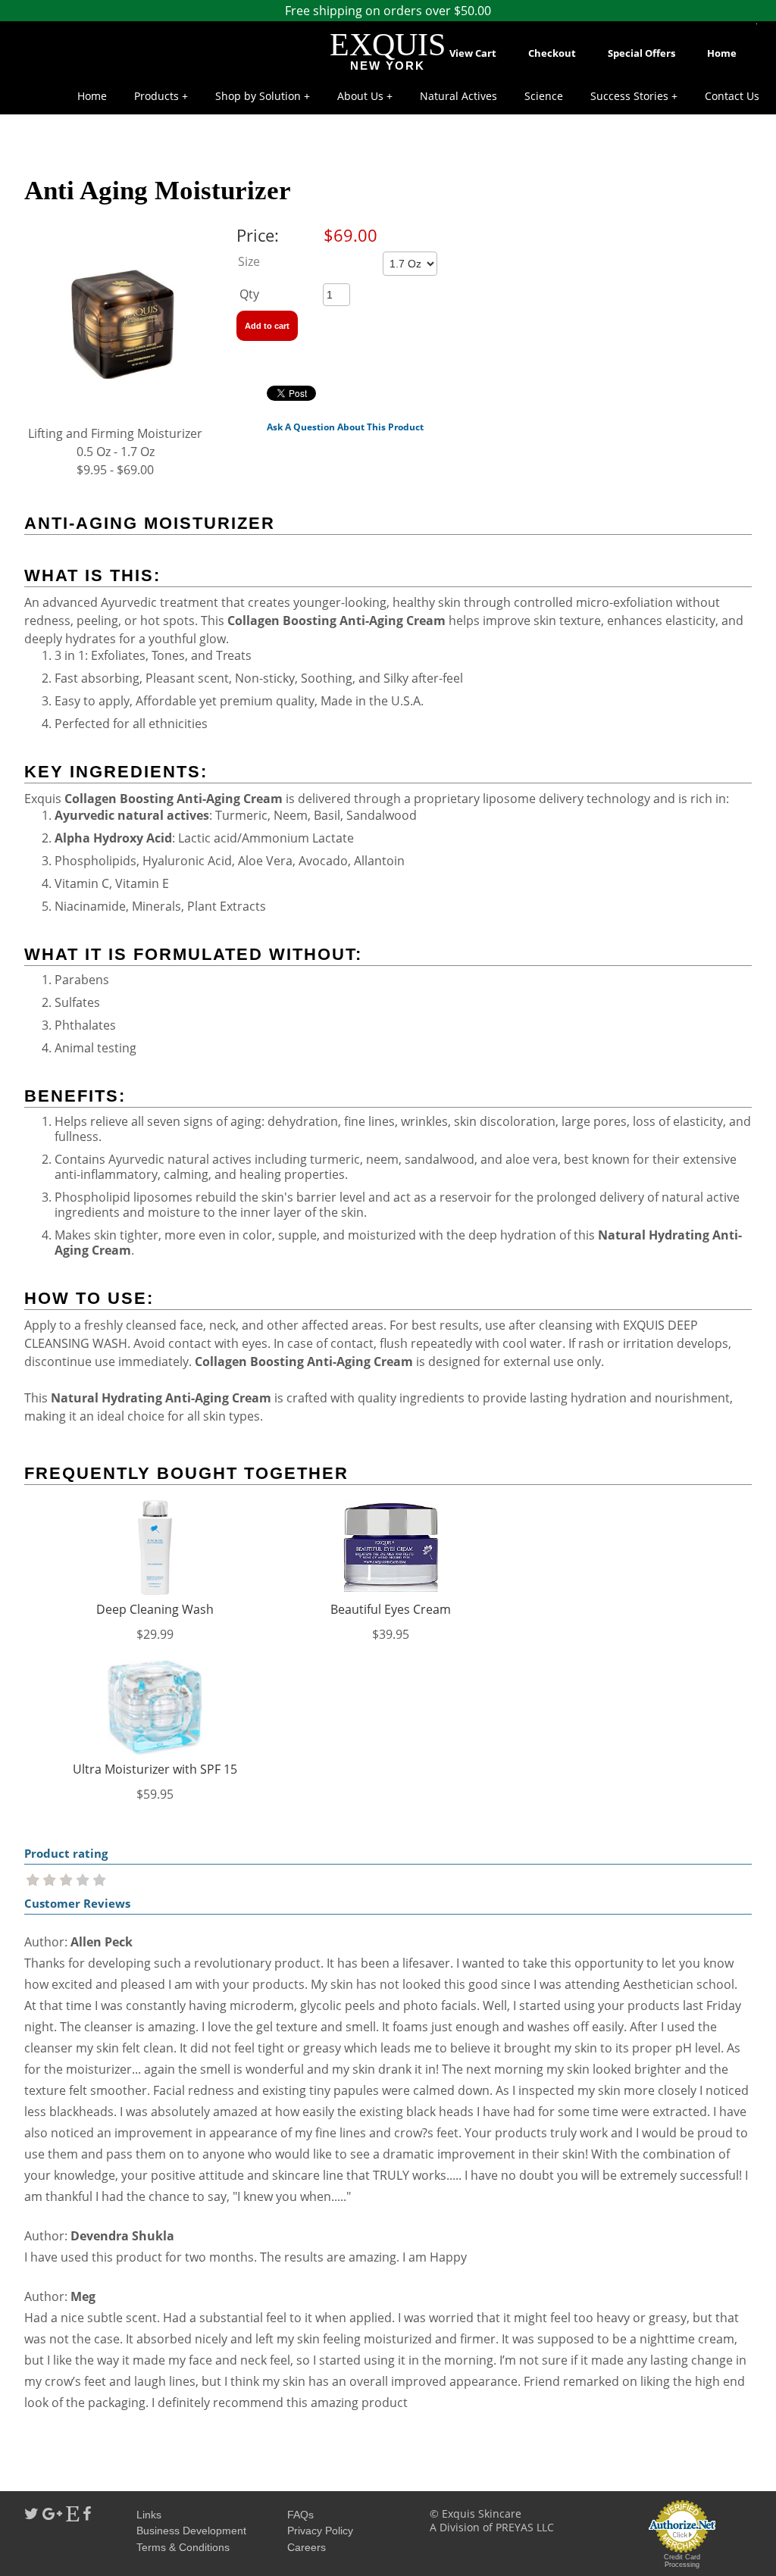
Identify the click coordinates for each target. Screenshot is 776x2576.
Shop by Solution (258, 96)
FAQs (300, 2515)
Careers (307, 2547)
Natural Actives (458, 96)
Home (722, 53)
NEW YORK (388, 66)
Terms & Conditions (183, 2547)
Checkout (552, 53)
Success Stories (629, 96)
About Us (360, 96)
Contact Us (732, 96)
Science (544, 96)
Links (149, 2515)
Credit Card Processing (682, 2561)
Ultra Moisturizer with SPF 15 (155, 1769)
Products (156, 96)
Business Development (191, 2531)
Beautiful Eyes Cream (391, 1609)
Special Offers (641, 53)
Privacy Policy (320, 2531)
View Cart (473, 53)
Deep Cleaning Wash (155, 1609)
